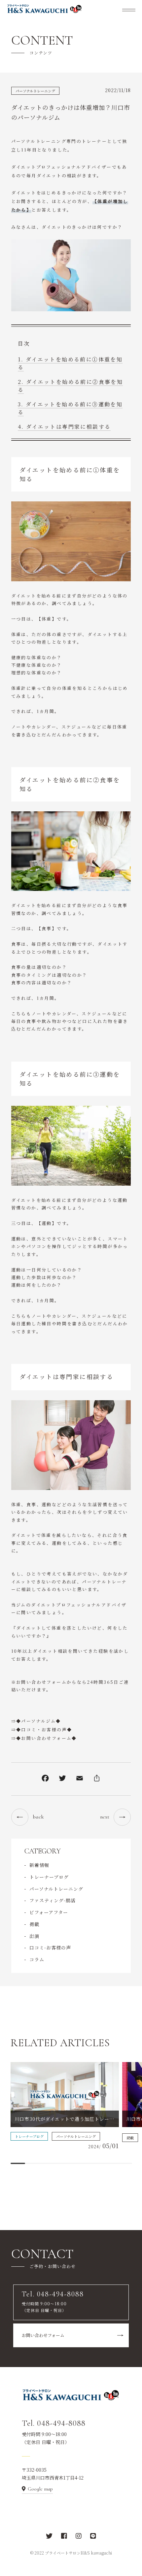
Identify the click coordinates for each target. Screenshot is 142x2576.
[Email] (80, 1779)
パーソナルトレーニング (35, 91)
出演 (34, 1936)
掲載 (34, 1924)
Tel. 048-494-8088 (54, 2423)
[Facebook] (45, 1779)
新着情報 (39, 1865)
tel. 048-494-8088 (44, 213)
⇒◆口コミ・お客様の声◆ (42, 1729)
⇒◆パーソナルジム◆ (36, 1721)
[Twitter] (62, 1779)
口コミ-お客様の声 (50, 1948)
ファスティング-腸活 (53, 1900)
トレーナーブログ (49, 1877)
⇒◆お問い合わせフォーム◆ (44, 1738)
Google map (40, 2489)
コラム (37, 1959)
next (105, 1817)
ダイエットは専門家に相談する (69, 427)
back (38, 1817)
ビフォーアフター (49, 1912)
